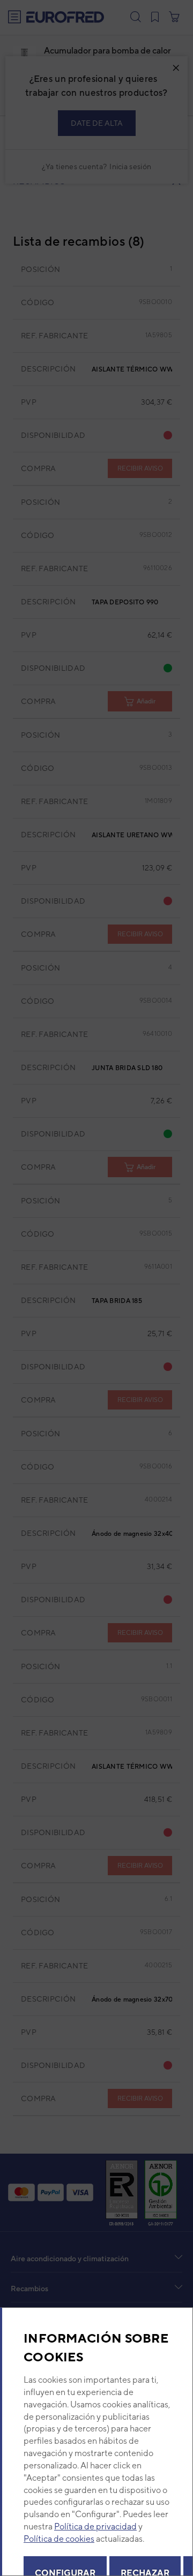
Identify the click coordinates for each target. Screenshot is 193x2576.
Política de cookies (59, 2539)
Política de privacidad (95, 2526)
